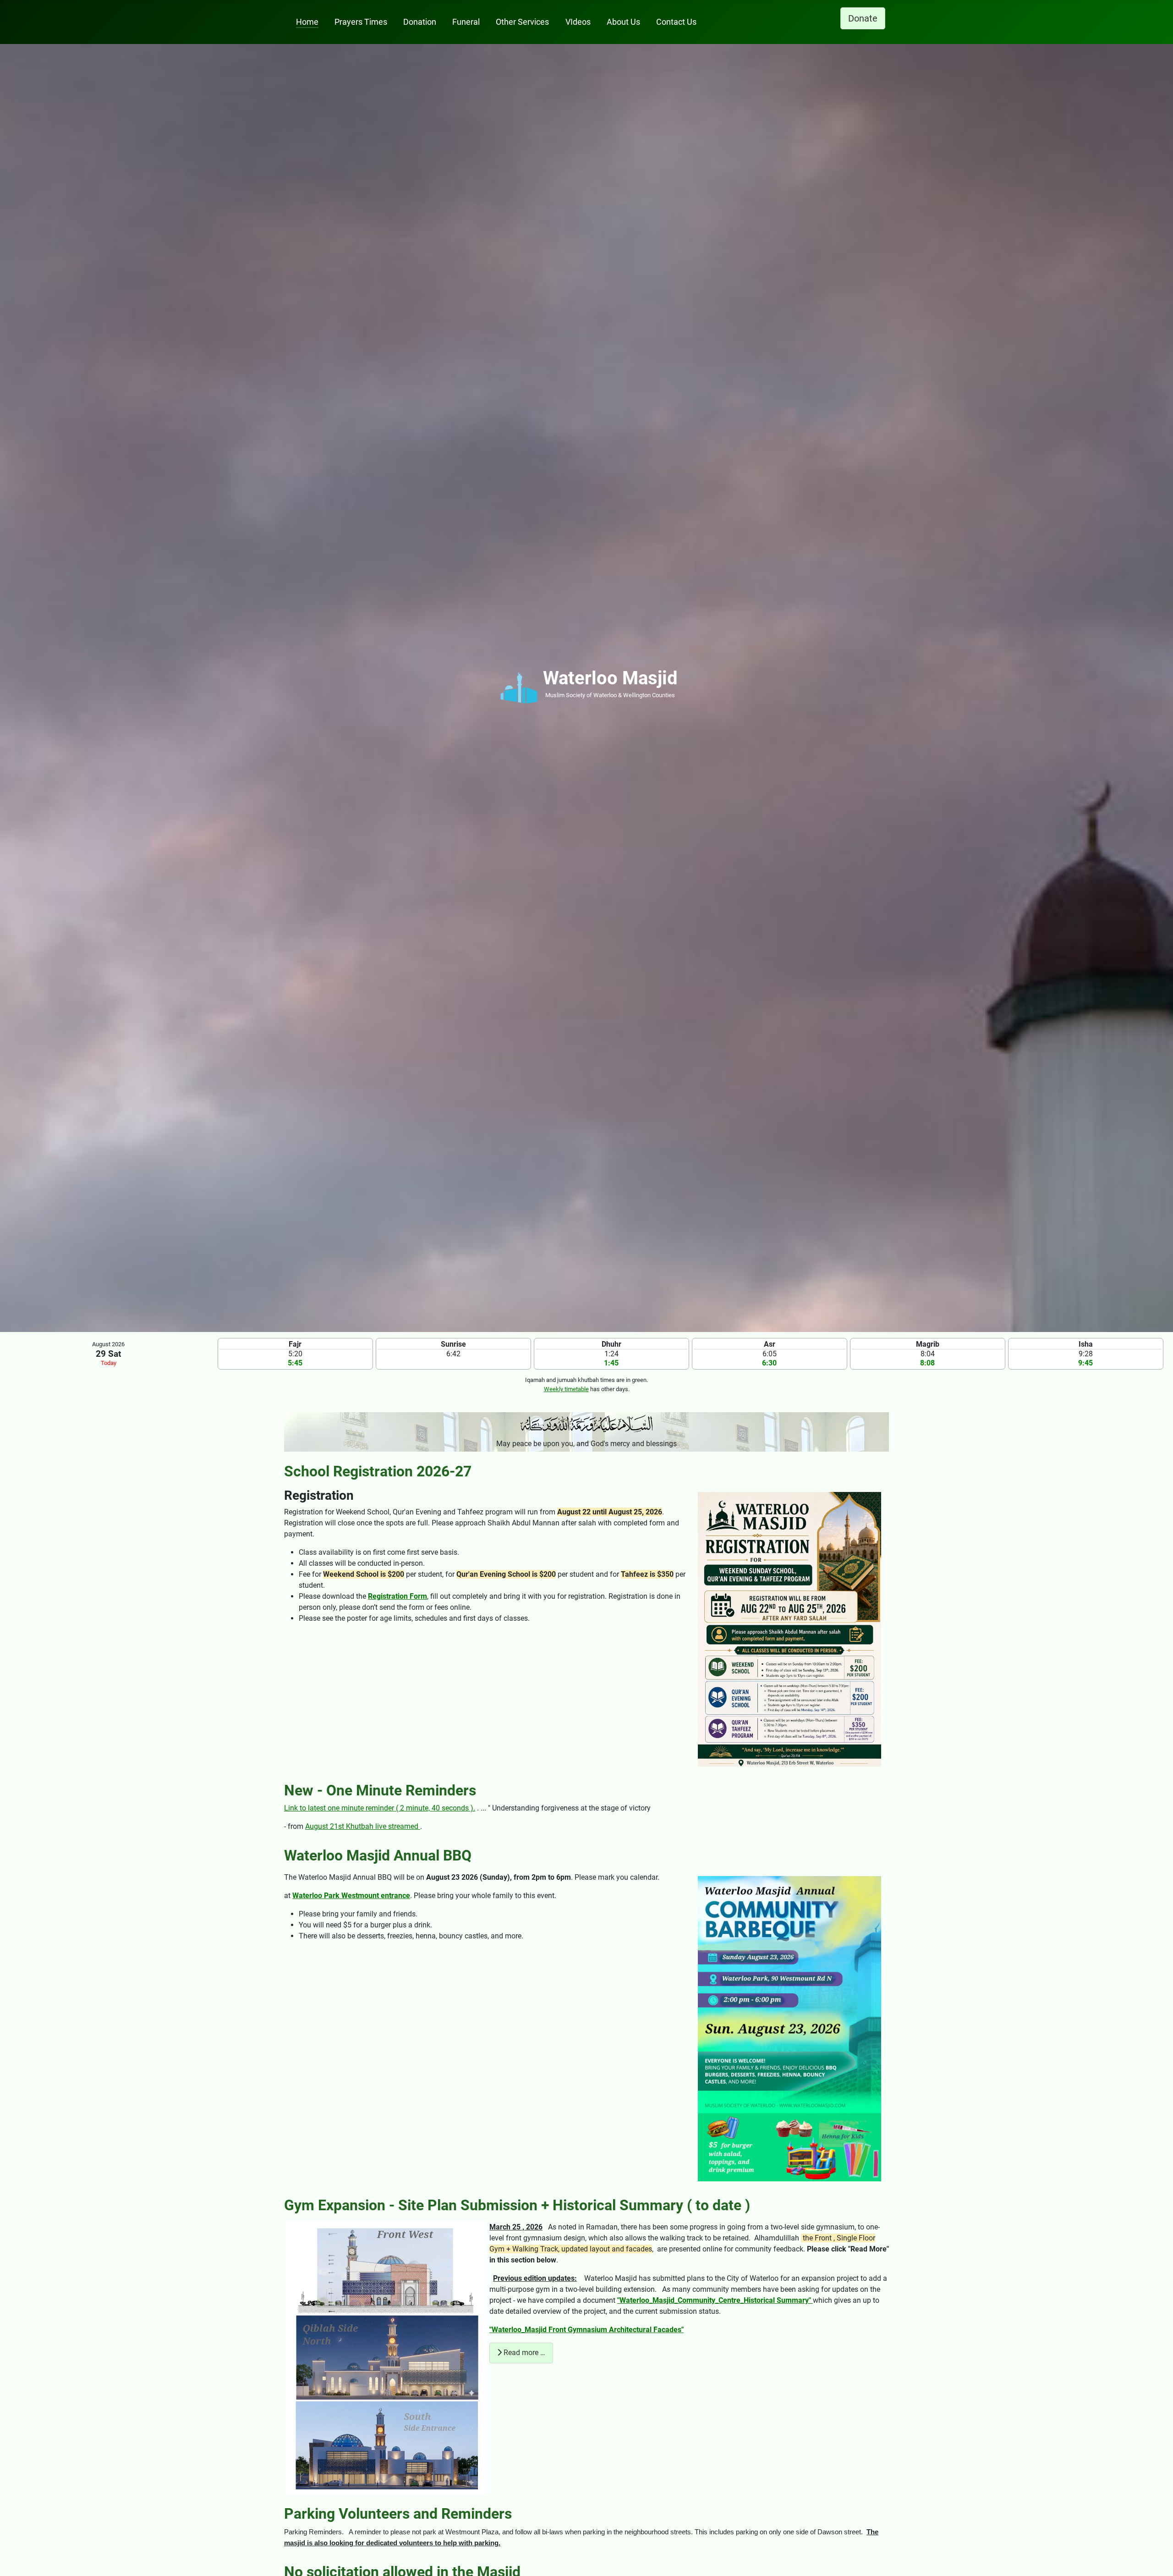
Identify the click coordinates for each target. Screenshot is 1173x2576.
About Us (623, 22)
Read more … (523, 2353)
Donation (420, 22)
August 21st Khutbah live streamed (363, 1826)
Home (307, 22)
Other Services (522, 22)
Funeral (466, 22)
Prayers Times (361, 22)
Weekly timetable (566, 1389)
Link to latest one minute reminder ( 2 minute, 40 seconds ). (380, 1808)
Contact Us (676, 22)
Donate (863, 18)
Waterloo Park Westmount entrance (351, 1896)
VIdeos (578, 22)
